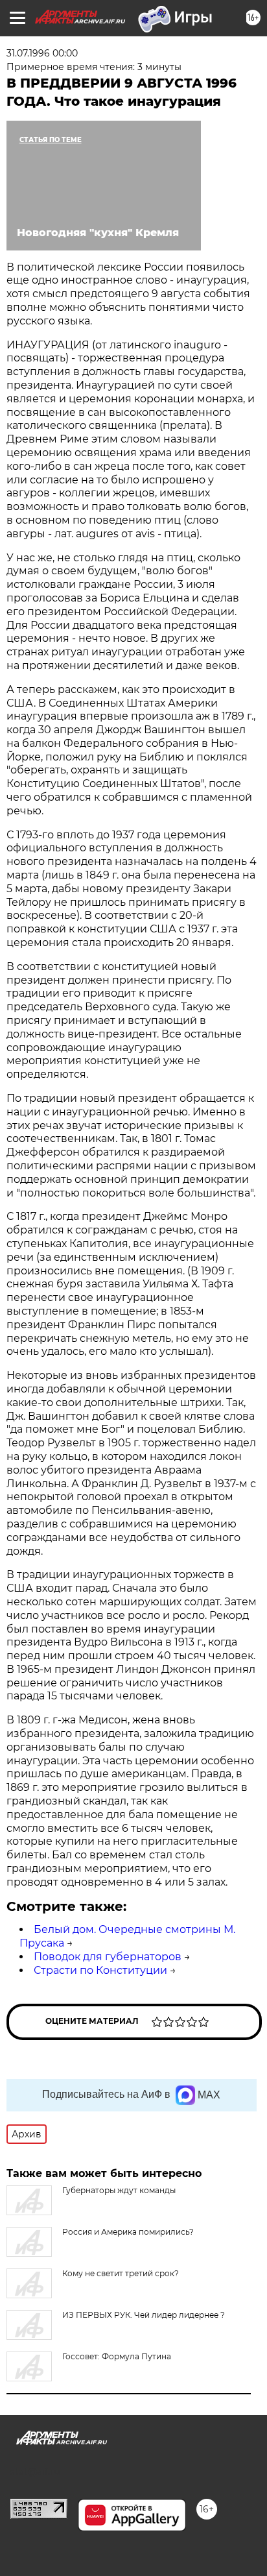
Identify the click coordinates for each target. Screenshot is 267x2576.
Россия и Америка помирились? (128, 2232)
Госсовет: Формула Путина (117, 2356)
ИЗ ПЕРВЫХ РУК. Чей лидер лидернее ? (144, 2315)
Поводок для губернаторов (108, 1957)
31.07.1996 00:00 (42, 53)
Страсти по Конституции (100, 1970)
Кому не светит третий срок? (121, 2273)
